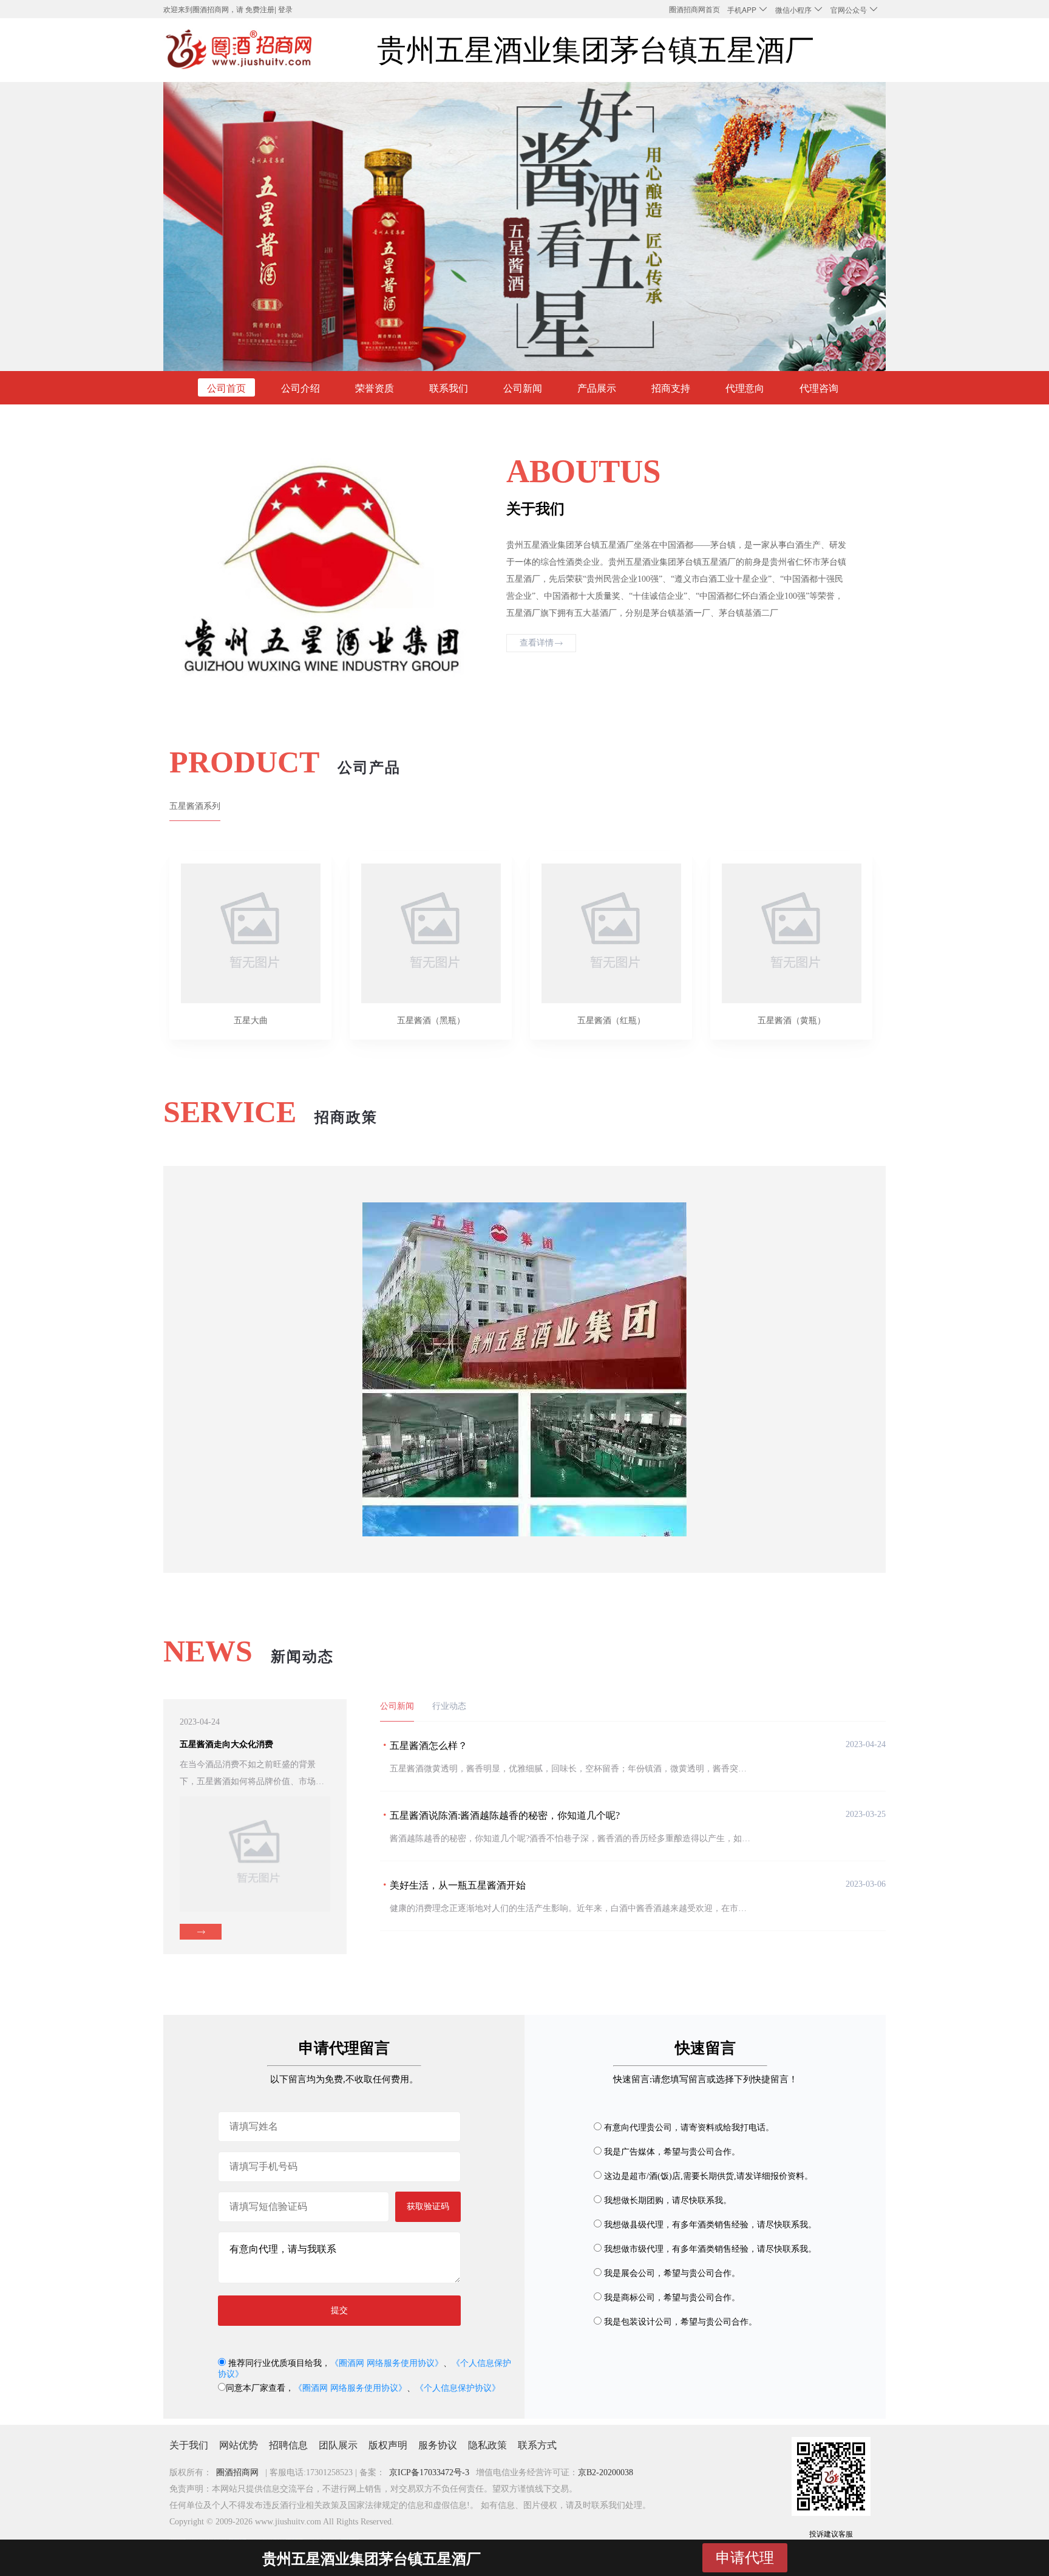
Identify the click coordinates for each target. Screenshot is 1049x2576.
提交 (339, 2310)
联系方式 (537, 2445)
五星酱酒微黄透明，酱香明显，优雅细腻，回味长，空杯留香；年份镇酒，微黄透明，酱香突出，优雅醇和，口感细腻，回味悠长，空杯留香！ (657, 1769)
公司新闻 (523, 388)
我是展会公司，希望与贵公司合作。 (672, 2273)
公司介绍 (300, 388)
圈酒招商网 (237, 2472)
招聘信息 (288, 2445)
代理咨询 (819, 388)
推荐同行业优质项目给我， (278, 2363)
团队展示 (338, 2445)
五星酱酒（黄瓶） (792, 1021)
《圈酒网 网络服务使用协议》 (387, 2363)
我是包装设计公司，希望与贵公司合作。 (681, 2322)
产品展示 (597, 388)
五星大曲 (251, 1021)
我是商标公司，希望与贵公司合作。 (672, 2298)
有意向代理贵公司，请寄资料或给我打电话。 (689, 2128)
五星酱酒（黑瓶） (431, 1021)
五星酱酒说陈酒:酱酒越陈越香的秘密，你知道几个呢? (505, 1815)
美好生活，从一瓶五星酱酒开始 (458, 1885)
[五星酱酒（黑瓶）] (431, 927)
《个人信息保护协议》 (458, 2388)
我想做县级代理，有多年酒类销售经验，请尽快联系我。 (710, 2225)
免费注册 (260, 9)
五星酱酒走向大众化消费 (226, 1744)
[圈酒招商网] (240, 50)
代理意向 (745, 388)
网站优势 (239, 2445)
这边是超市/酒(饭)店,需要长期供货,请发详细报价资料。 (708, 2176)
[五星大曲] (250, 927)
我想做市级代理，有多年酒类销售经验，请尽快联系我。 (710, 2249)
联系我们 (449, 388)
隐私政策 (487, 2445)
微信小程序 (794, 9)
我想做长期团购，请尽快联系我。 (668, 2200)
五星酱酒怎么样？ (429, 1746)
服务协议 (438, 2445)
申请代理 (745, 2557)
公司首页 (226, 388)
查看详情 (537, 643)
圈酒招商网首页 (694, 9)
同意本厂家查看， (260, 2388)
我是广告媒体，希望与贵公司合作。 (672, 2152)
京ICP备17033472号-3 (429, 2472)
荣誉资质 (375, 388)
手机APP (743, 9)
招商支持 (671, 388)
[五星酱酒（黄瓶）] (791, 927)
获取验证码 (428, 2206)
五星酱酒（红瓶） (611, 1021)
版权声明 (388, 2445)
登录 (285, 9)
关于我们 (189, 2445)
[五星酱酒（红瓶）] (611, 927)
